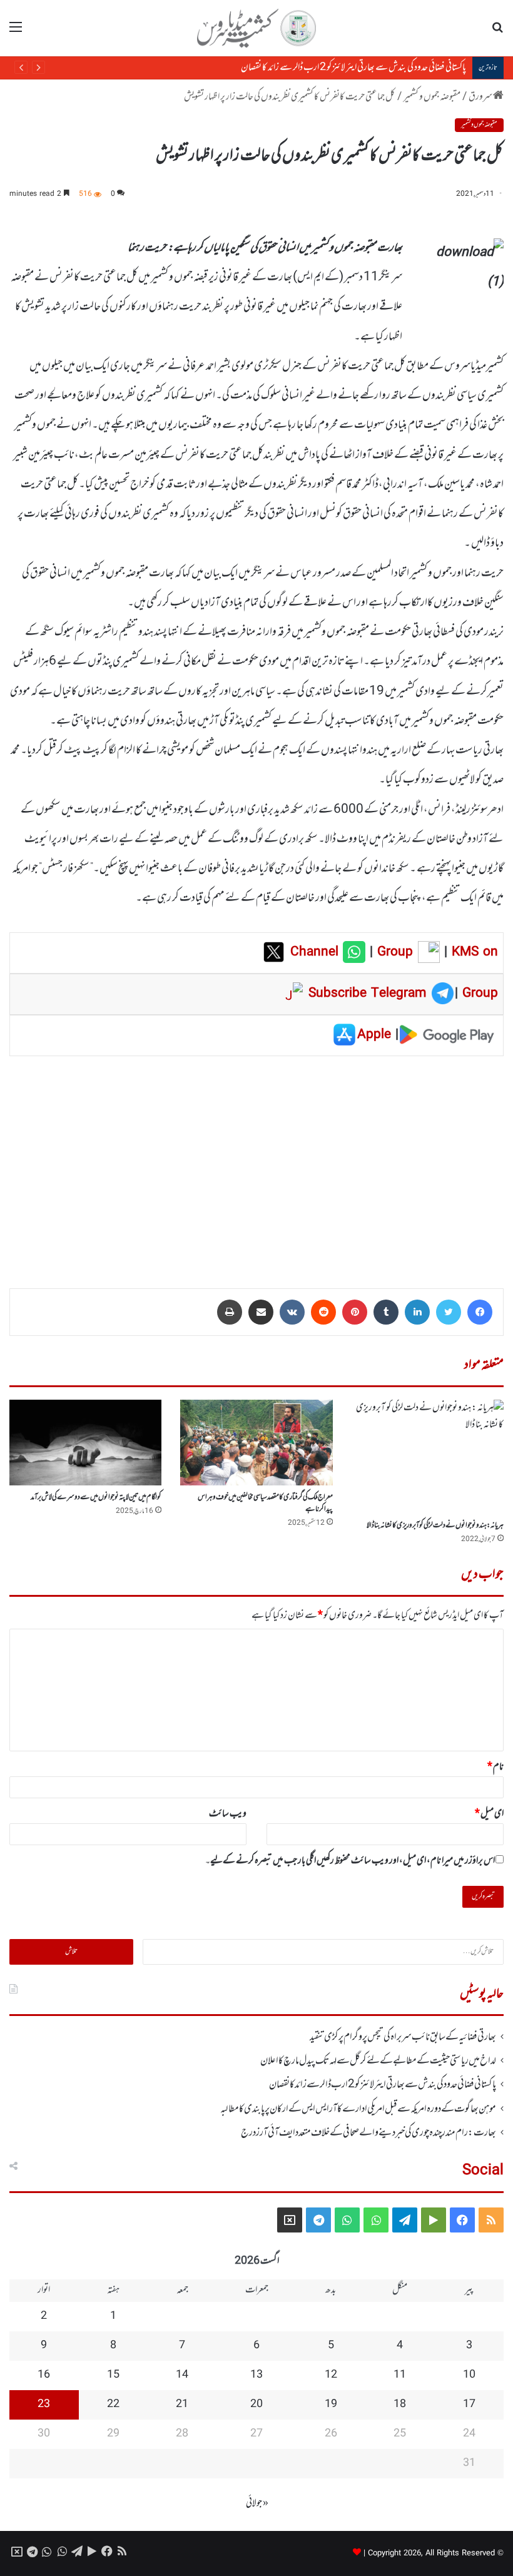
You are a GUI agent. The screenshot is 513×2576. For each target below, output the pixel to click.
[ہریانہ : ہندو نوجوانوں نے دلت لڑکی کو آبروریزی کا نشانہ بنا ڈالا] (428, 1457)
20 (256, 2405)
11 (400, 2375)
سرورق (481, 97)
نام (495, 1767)
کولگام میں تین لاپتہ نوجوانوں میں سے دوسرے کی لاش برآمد (96, 1497)
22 (113, 2405)
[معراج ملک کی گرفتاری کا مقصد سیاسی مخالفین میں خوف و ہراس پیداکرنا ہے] (256, 1443)
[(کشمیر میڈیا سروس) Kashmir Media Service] (256, 28)
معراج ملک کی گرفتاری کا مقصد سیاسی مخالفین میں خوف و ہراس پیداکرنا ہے (265, 1503)
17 (469, 2405)
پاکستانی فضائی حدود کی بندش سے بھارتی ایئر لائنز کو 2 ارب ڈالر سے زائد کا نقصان (383, 2085)
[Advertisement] (256, 1163)
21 (182, 2405)
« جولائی (257, 2503)
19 (331, 2405)
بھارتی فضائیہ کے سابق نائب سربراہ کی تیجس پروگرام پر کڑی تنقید (403, 2037)
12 (331, 2375)
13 (256, 2375)
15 (113, 2375)
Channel (317, 952)
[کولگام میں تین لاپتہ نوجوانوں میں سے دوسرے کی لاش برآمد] (85, 1443)
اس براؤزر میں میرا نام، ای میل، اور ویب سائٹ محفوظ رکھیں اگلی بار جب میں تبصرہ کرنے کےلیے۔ (350, 1861)
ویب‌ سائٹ (228, 1814)
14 (182, 2375)
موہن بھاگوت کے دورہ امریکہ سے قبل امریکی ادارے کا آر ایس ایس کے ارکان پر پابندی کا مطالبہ (318, 68)
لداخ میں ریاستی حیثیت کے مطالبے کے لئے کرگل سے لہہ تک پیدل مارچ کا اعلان (378, 2061)
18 (400, 2405)
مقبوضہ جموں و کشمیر (432, 97)
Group (393, 952)
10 (469, 2375)
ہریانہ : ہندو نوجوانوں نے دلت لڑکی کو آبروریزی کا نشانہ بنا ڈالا (435, 1525)
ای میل (489, 1814)
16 (44, 2375)
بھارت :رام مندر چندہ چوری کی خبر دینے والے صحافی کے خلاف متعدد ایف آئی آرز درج (368, 2133)
